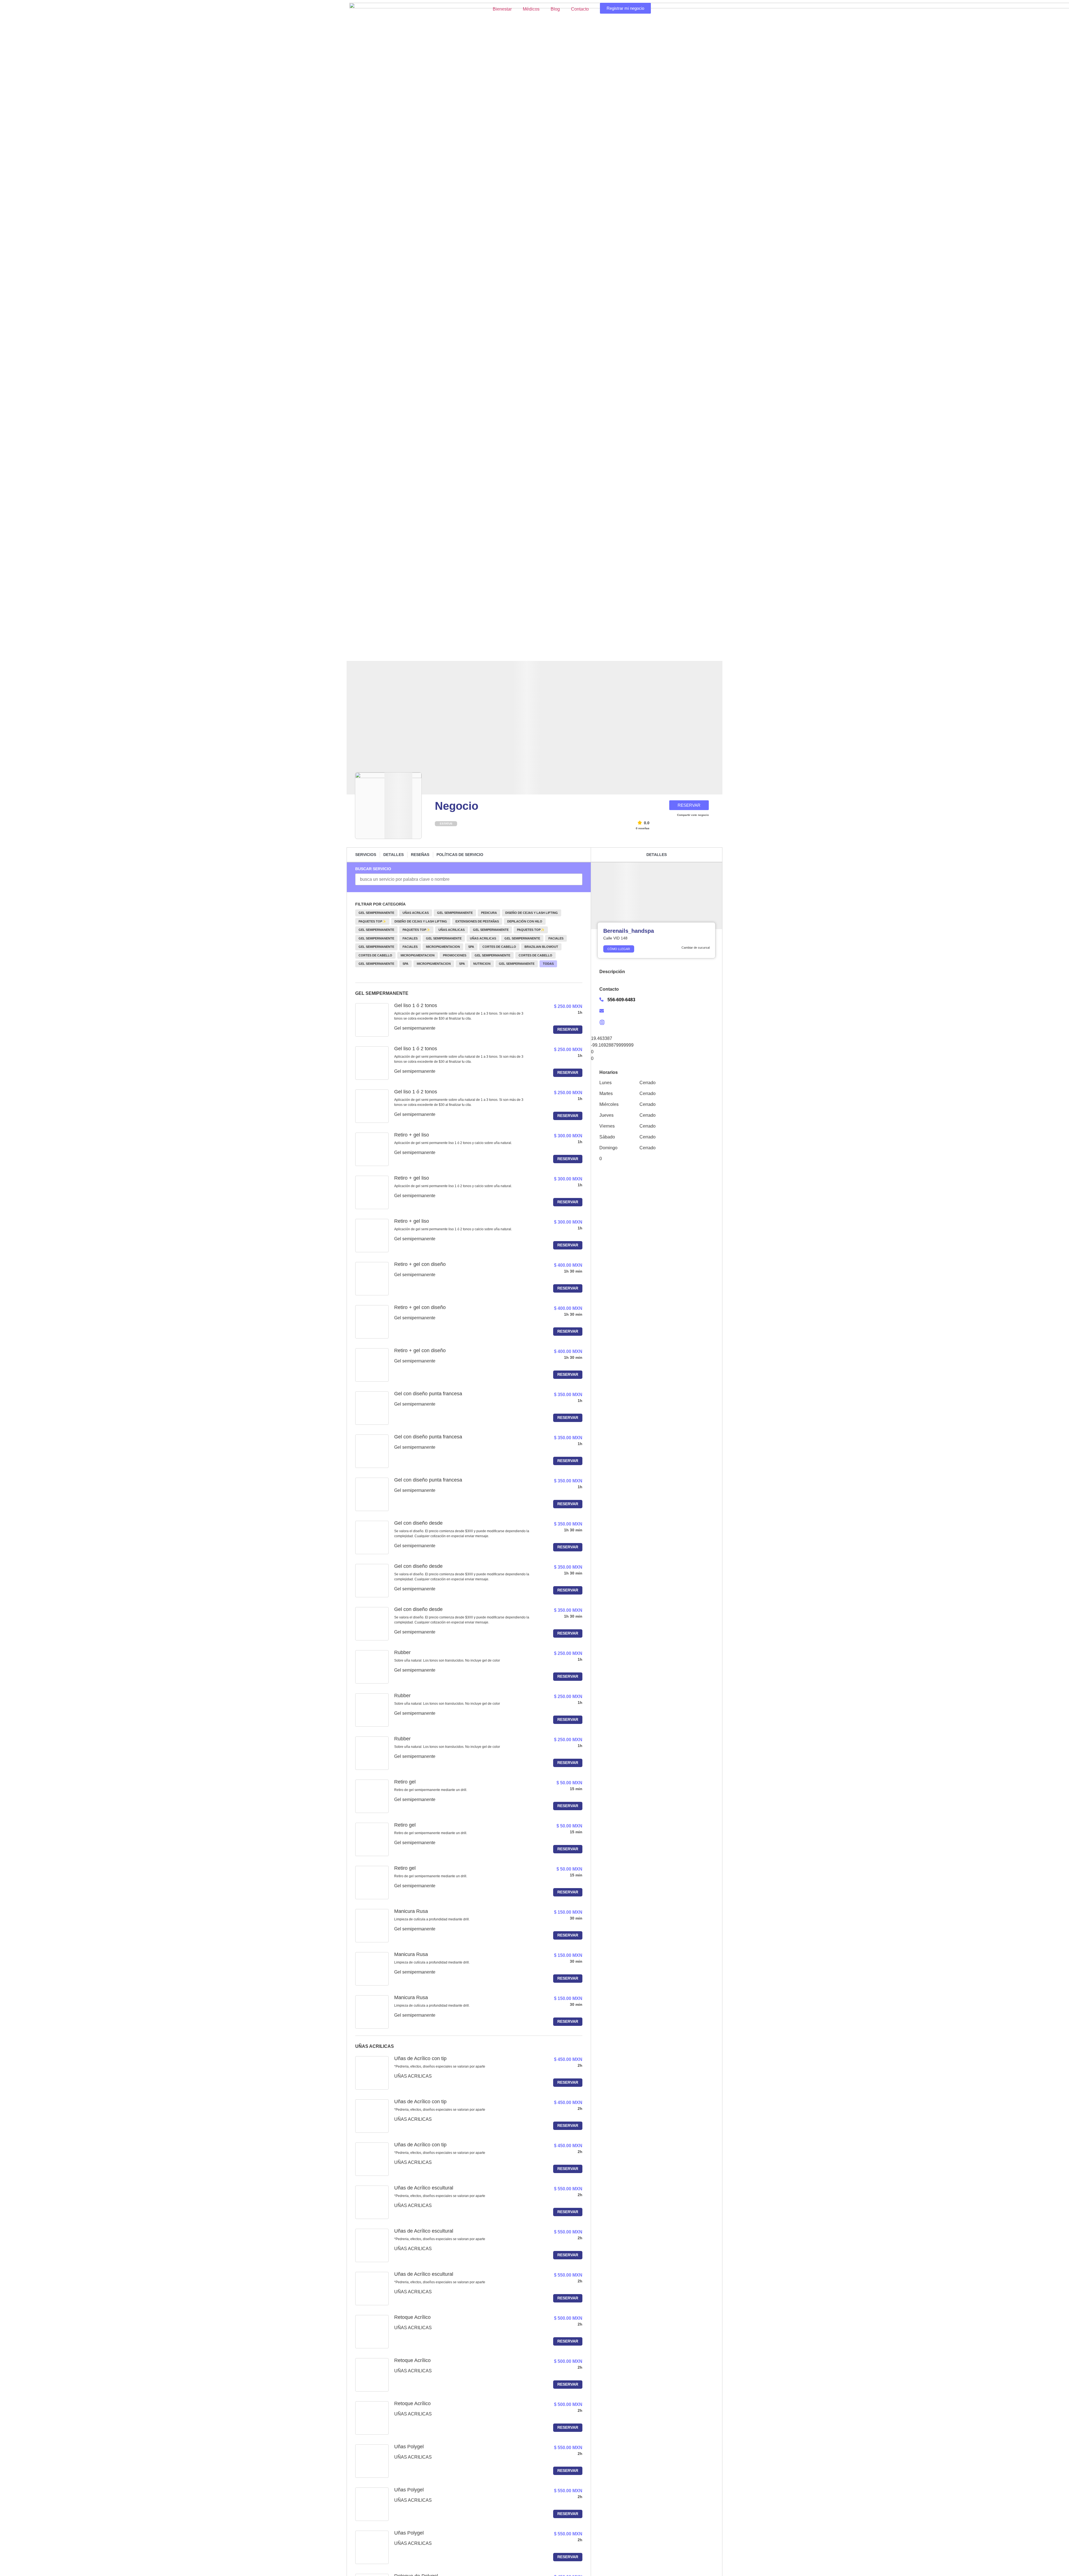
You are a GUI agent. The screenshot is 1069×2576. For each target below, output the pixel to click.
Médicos (531, 9)
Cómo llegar (619, 949)
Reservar (568, 1029)
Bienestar (502, 9)
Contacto (580, 9)
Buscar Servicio (373, 869)
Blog (555, 9)
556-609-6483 (621, 1000)
